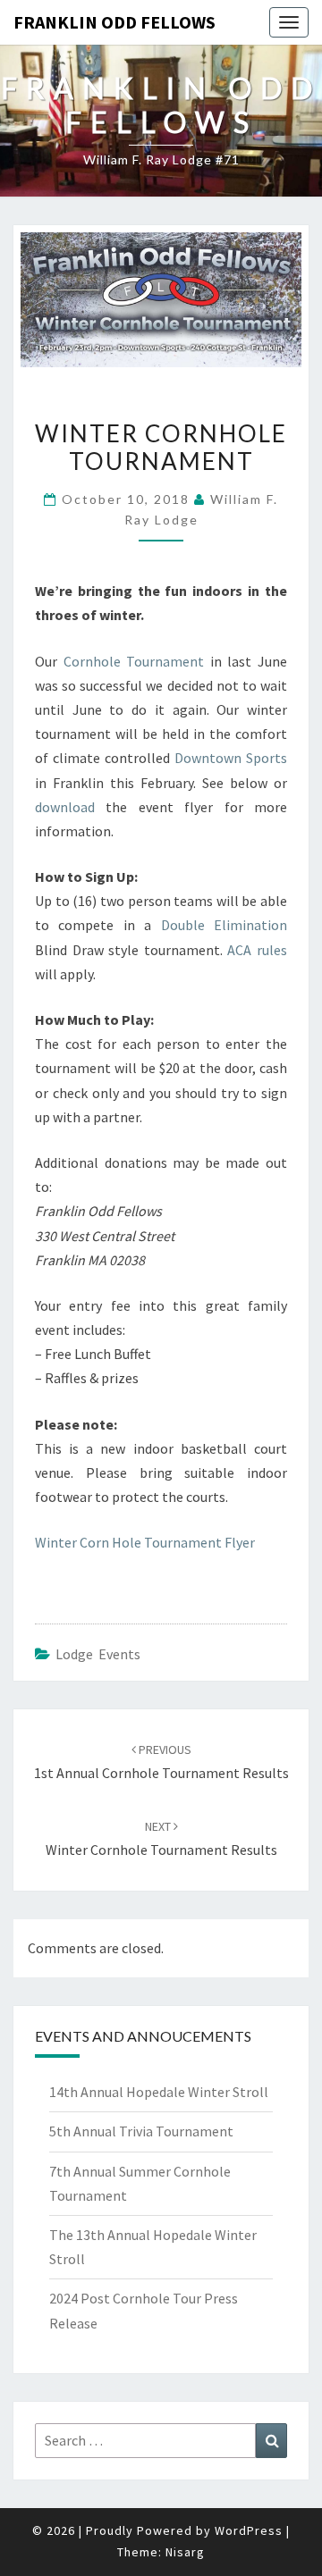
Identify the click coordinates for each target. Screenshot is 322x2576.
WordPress (249, 2530)
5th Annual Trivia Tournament (141, 2131)
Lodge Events (98, 1654)
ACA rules (257, 950)
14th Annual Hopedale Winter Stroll (159, 2092)
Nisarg (185, 2552)
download (65, 807)
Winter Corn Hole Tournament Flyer (145, 1542)
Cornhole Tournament (134, 661)
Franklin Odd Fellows (114, 22)
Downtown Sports (231, 758)
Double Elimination (224, 925)
